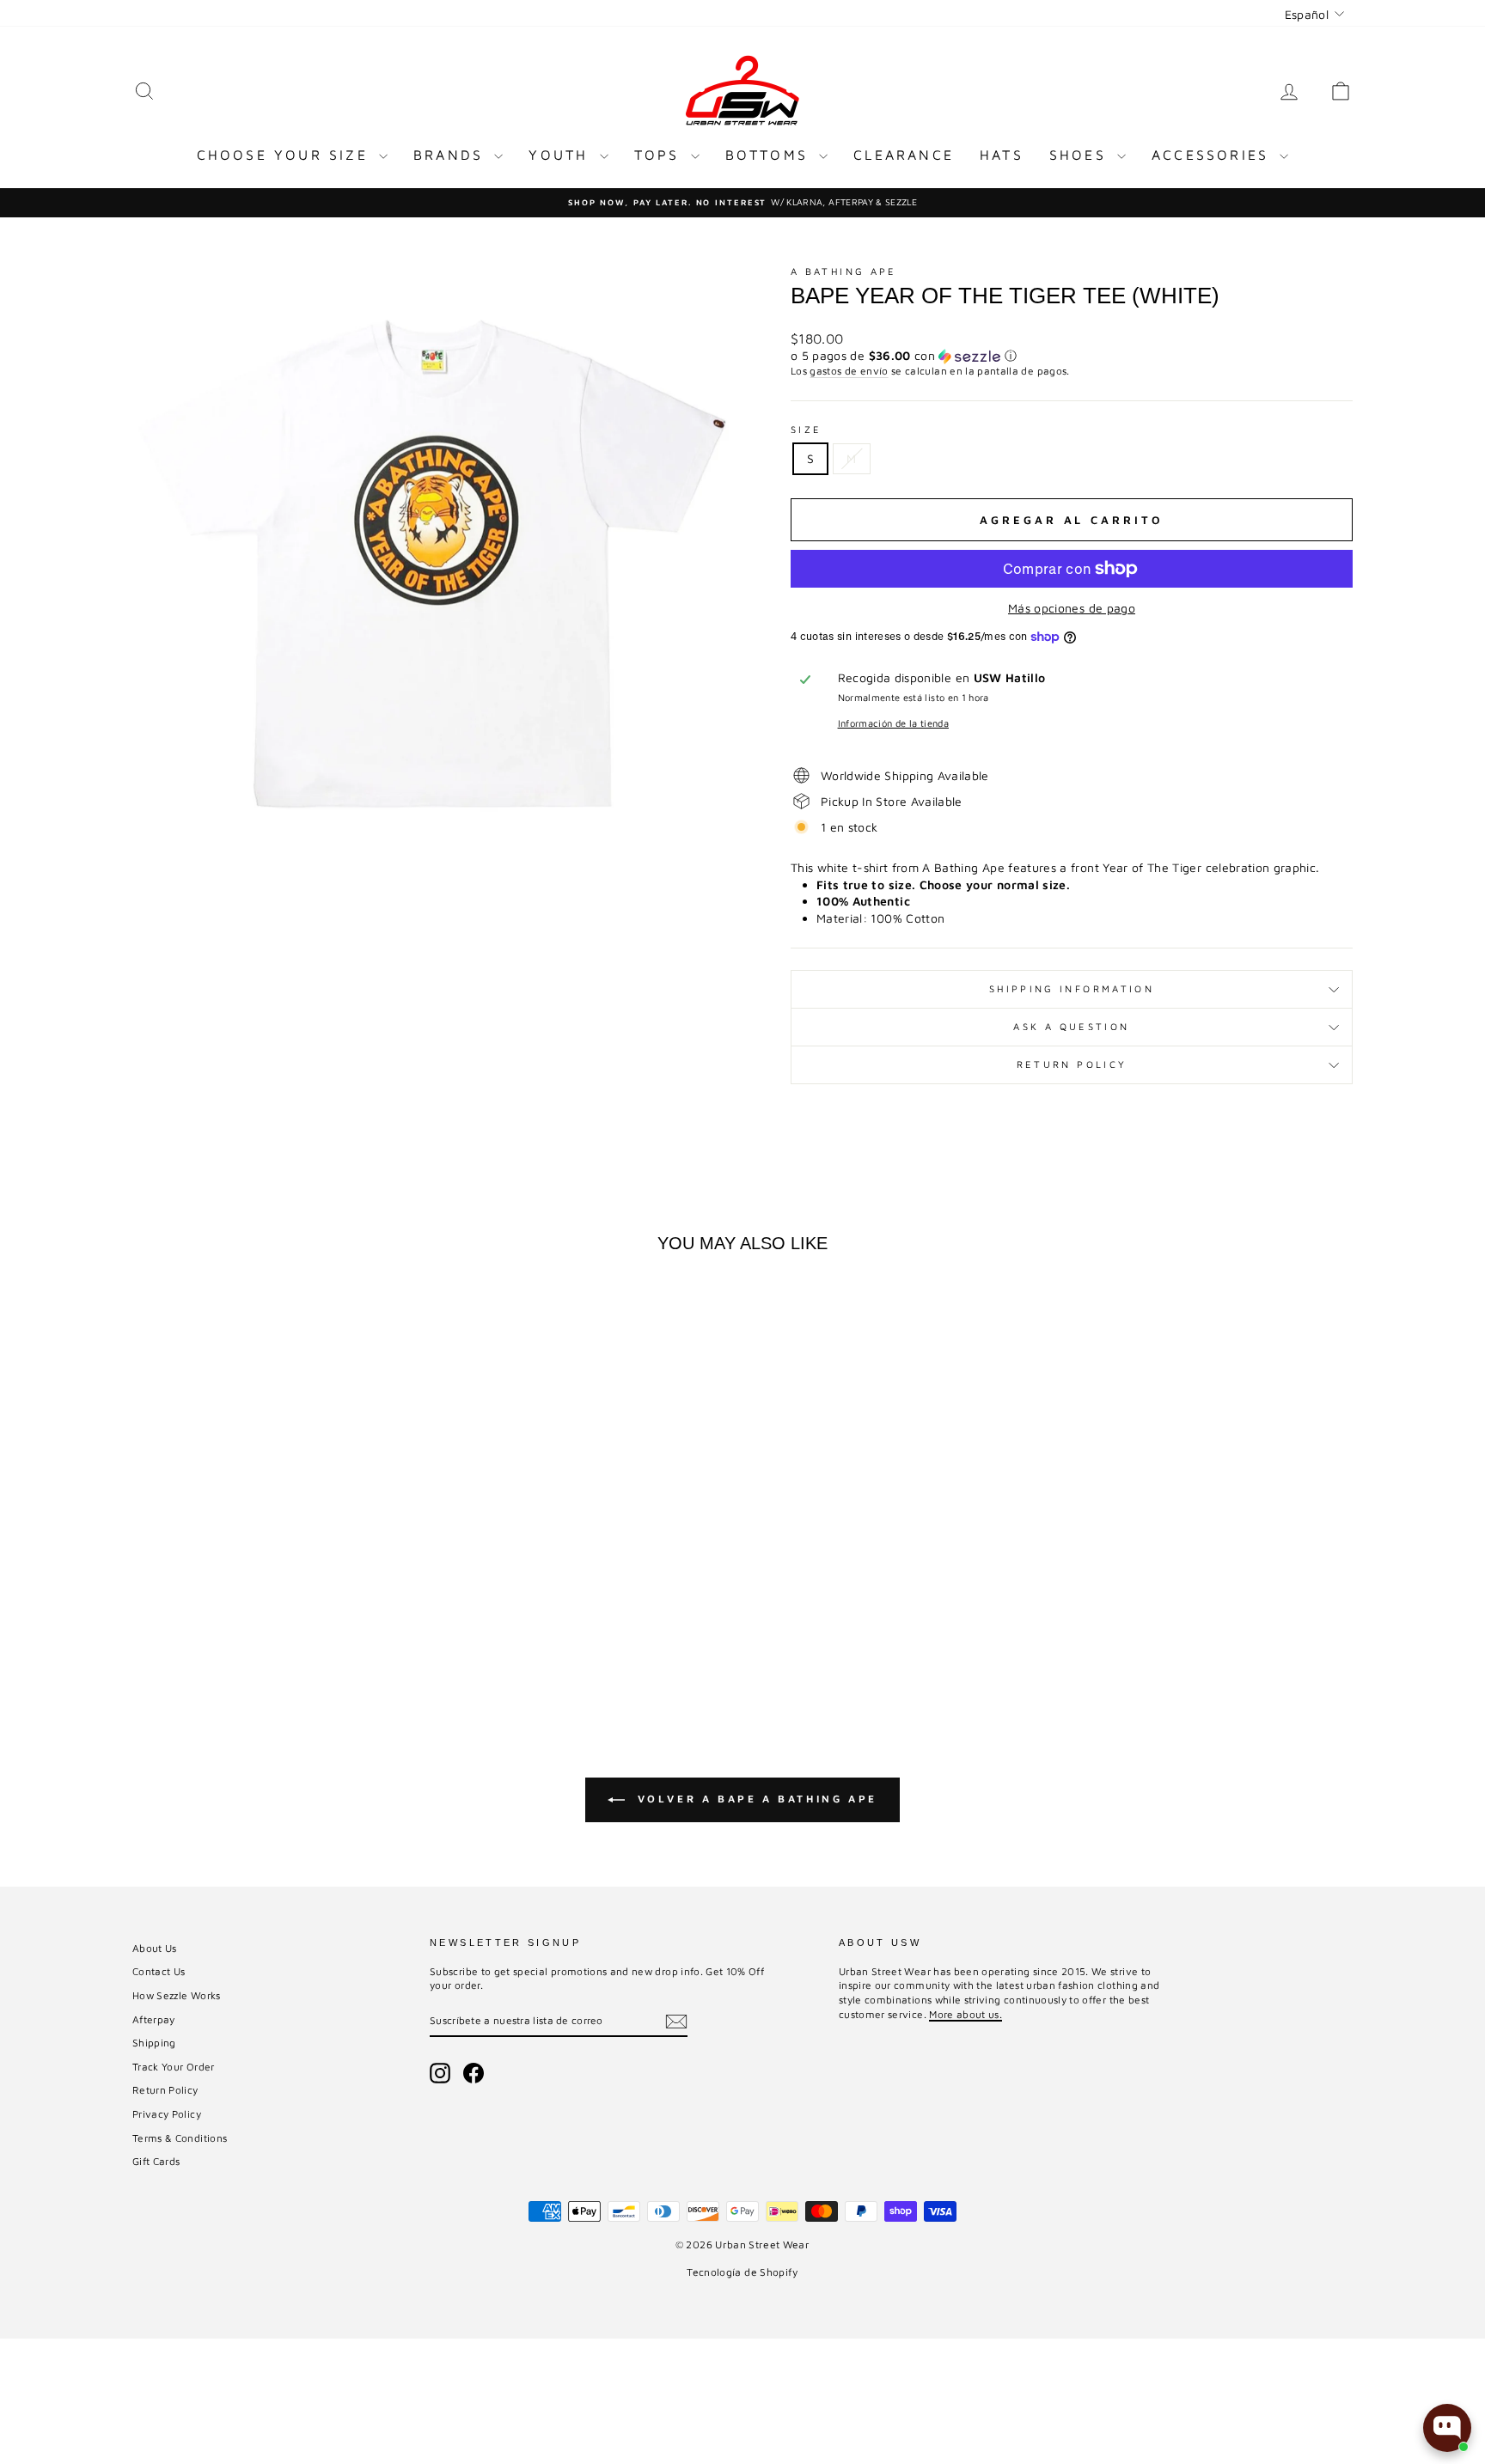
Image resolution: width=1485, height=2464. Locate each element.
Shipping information (1072, 988)
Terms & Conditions (180, 2138)
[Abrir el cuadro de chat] (1447, 2428)
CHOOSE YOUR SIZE (286, 155)
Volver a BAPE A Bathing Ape (755, 1799)
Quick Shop (278, 1568)
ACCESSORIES (1213, 155)
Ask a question (1071, 1026)
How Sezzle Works (177, 1995)
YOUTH (562, 155)
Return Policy (1072, 1064)
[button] (1072, 356)
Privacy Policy (167, 2114)
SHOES (1081, 155)
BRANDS (452, 155)
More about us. (966, 2014)
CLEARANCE (904, 155)
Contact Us (159, 1971)
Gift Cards (156, 2161)
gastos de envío (849, 371)
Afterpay (154, 2019)
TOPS (660, 155)
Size (806, 429)
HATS (1002, 155)
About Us (155, 1948)
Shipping (154, 2043)
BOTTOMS (770, 155)
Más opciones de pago (1072, 608)
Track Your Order (174, 2067)
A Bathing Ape (844, 271)
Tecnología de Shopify (742, 2272)
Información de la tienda (893, 723)
